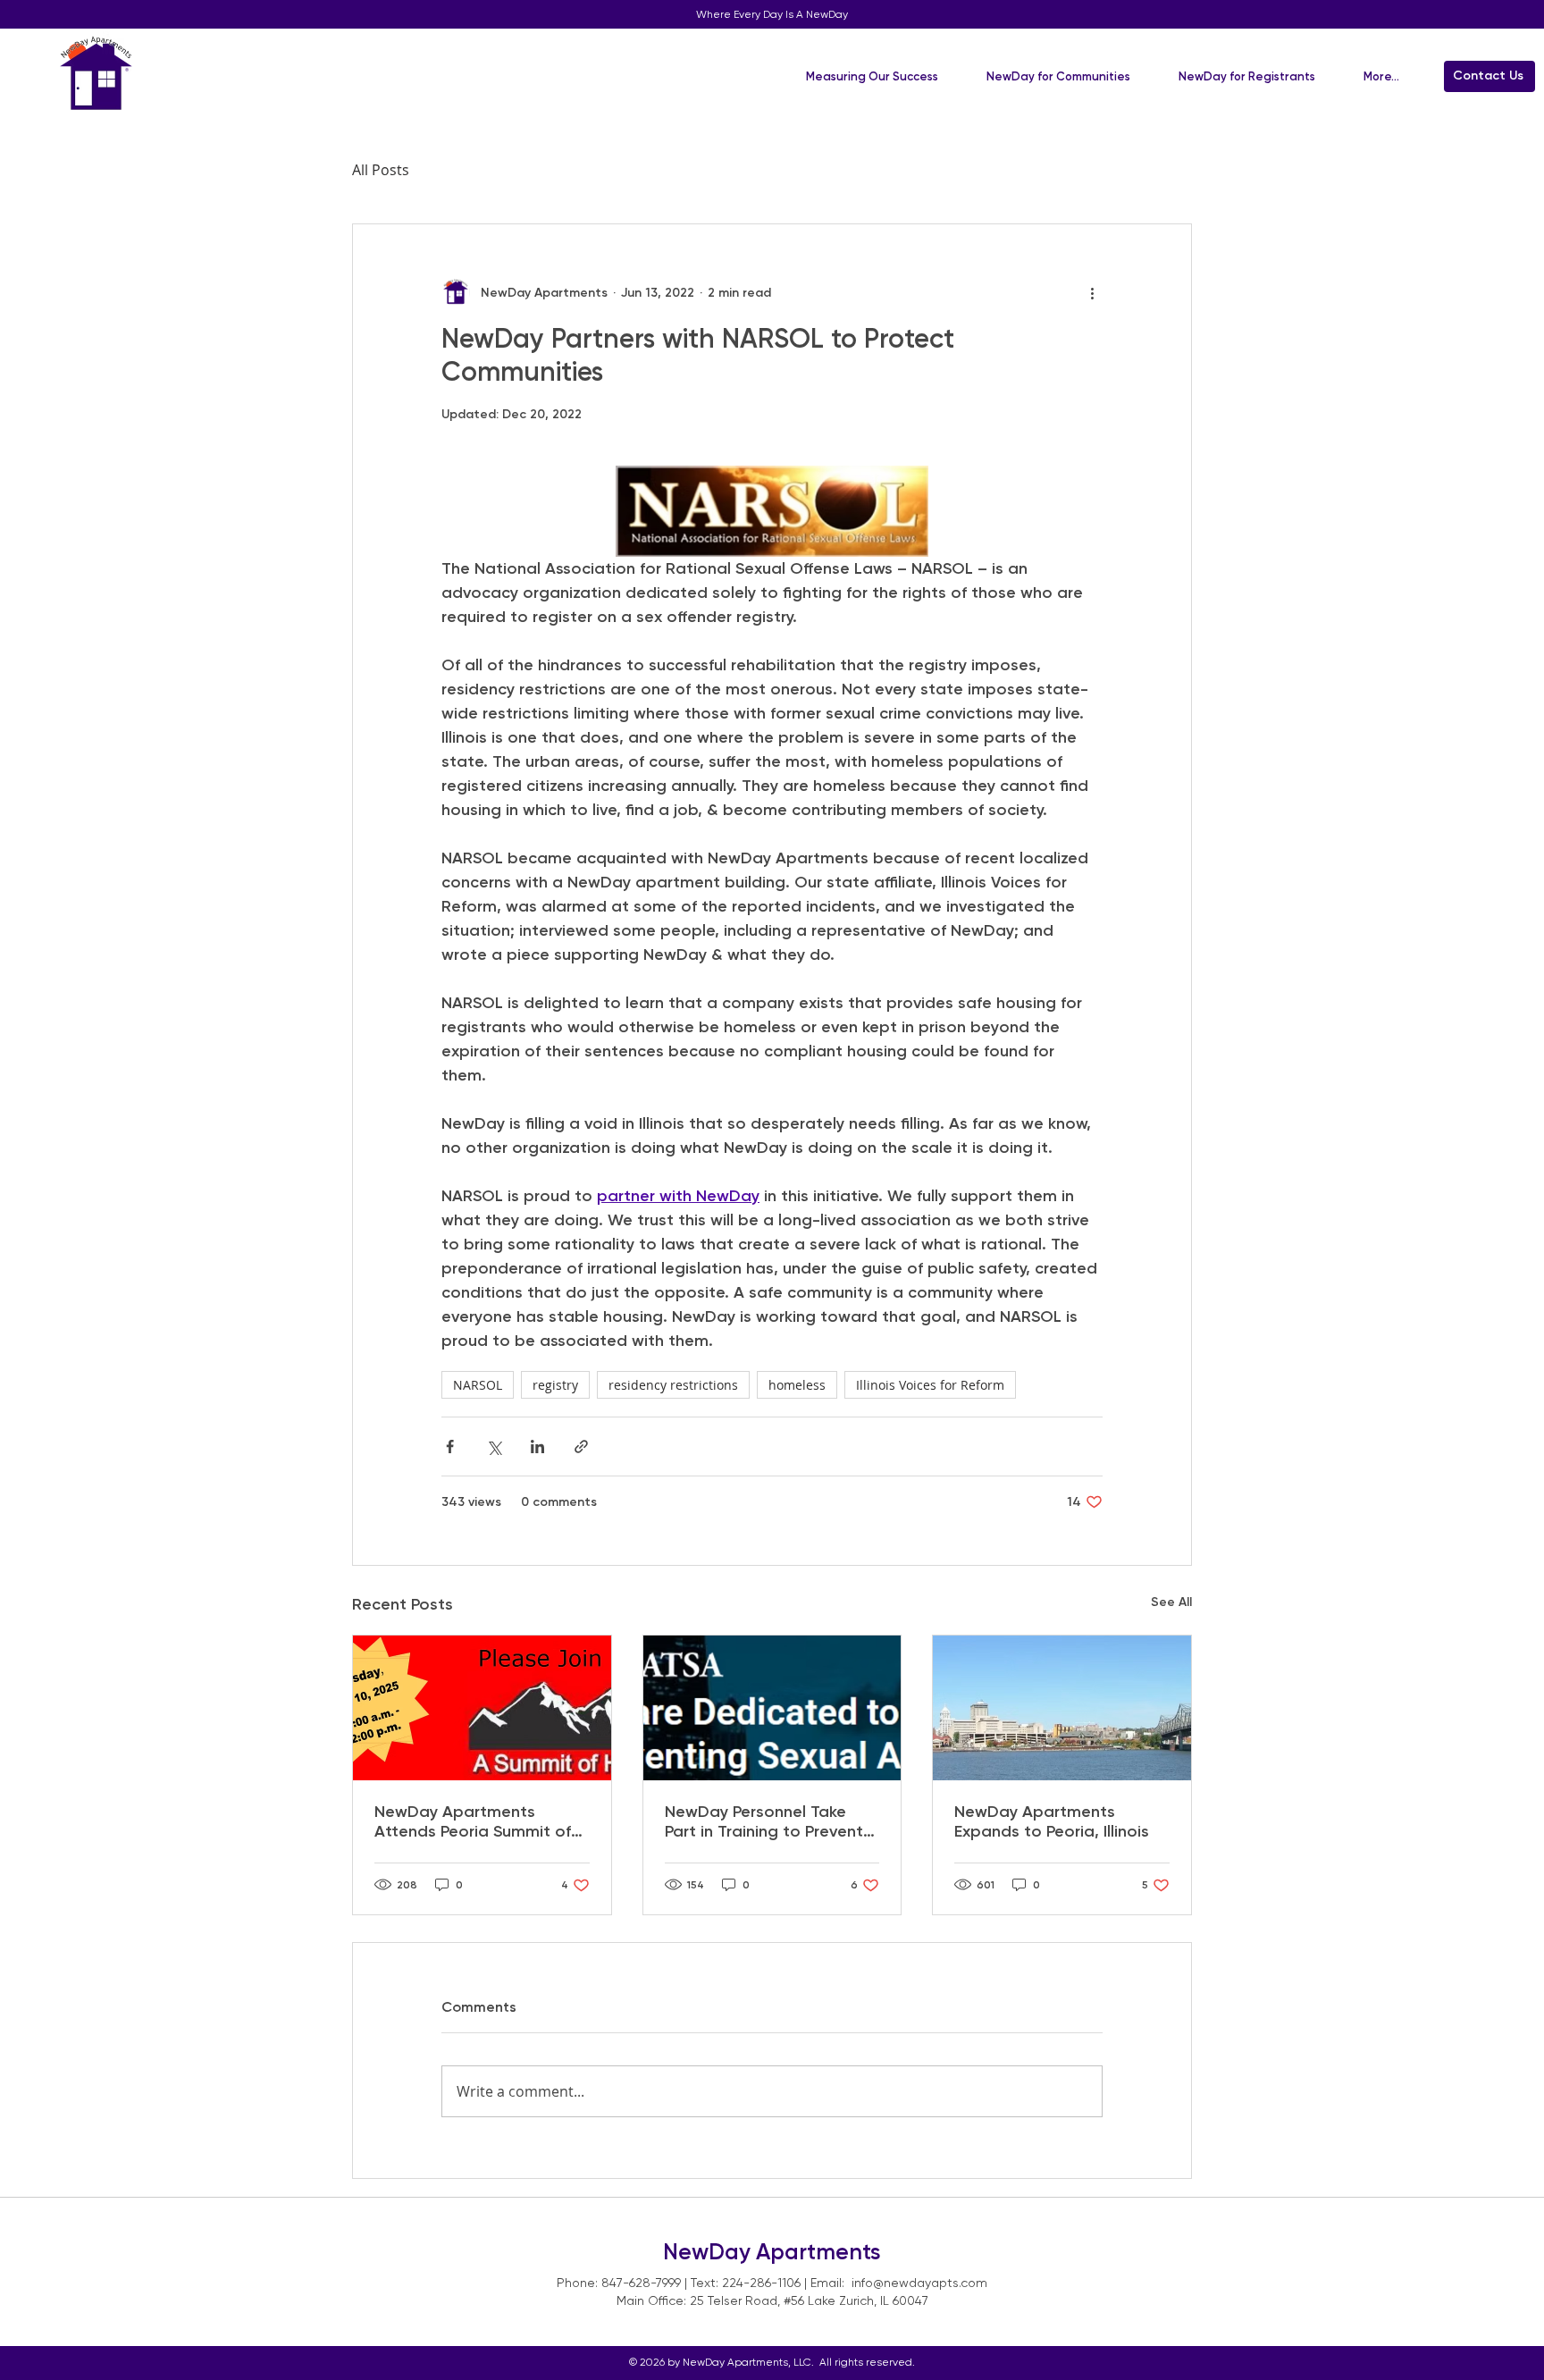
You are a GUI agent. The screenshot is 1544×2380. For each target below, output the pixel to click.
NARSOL (478, 1385)
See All (1171, 1602)
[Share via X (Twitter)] (494, 1447)
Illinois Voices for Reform (930, 1385)
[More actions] (1092, 292)
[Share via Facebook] (450, 1447)
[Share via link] (581, 1447)
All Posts (381, 170)
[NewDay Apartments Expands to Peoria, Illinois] (1062, 1708)
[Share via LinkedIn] (537, 1447)
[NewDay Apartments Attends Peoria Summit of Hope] (482, 1708)
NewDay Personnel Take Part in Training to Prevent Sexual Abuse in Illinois (764, 1821)
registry (555, 1385)
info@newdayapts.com (919, 2283)
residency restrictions (673, 1385)
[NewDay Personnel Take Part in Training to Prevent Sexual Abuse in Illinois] (772, 1708)
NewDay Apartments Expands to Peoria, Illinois (1052, 1821)
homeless (797, 1385)
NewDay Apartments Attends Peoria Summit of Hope (473, 1821)
